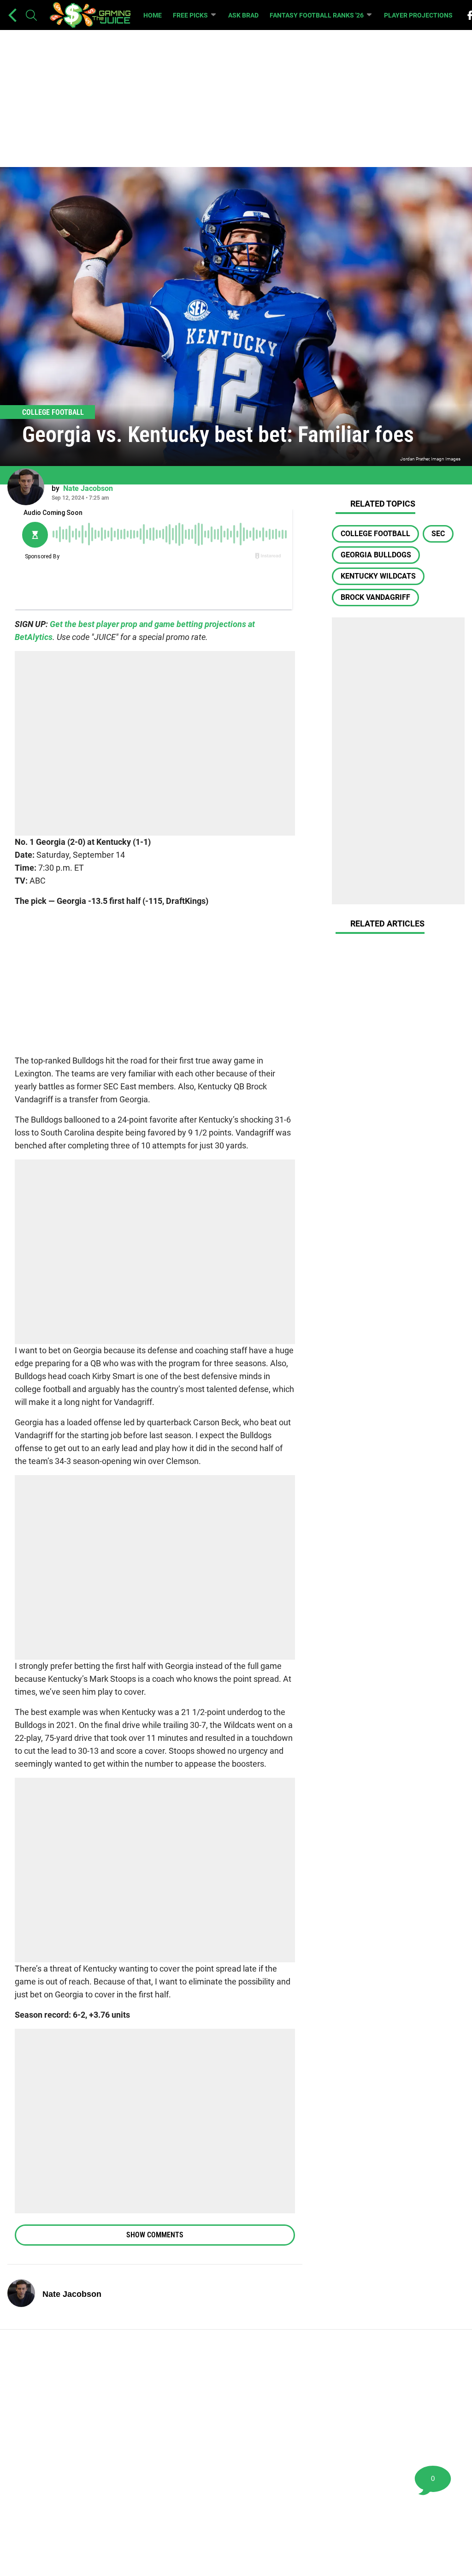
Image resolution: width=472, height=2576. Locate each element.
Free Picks (190, 15)
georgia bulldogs (376, 555)
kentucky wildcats (378, 576)
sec (438, 534)
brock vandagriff (375, 597)
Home (153, 15)
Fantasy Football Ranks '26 (317, 15)
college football (375, 534)
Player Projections (418, 15)
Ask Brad (243, 15)
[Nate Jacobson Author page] (26, 487)
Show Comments (155, 2235)
